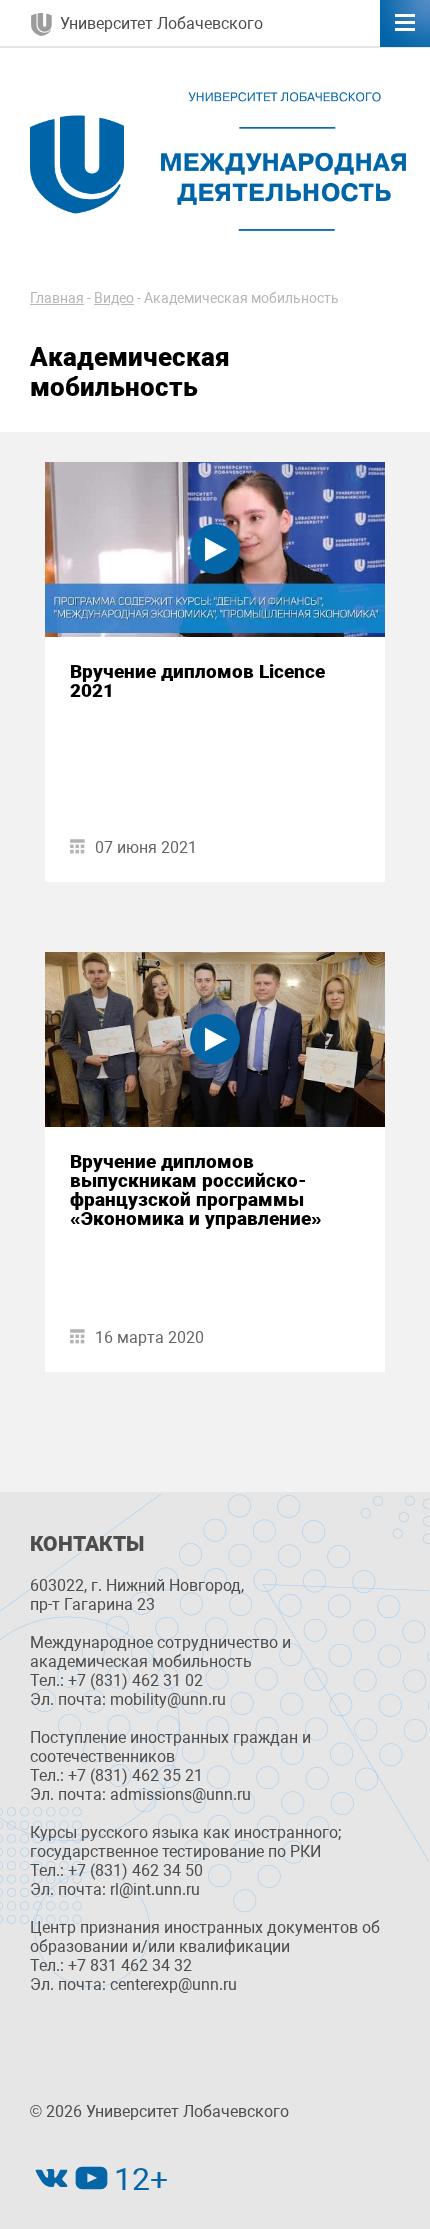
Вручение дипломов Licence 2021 (197, 681)
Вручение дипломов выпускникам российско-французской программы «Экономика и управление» (196, 1190)
